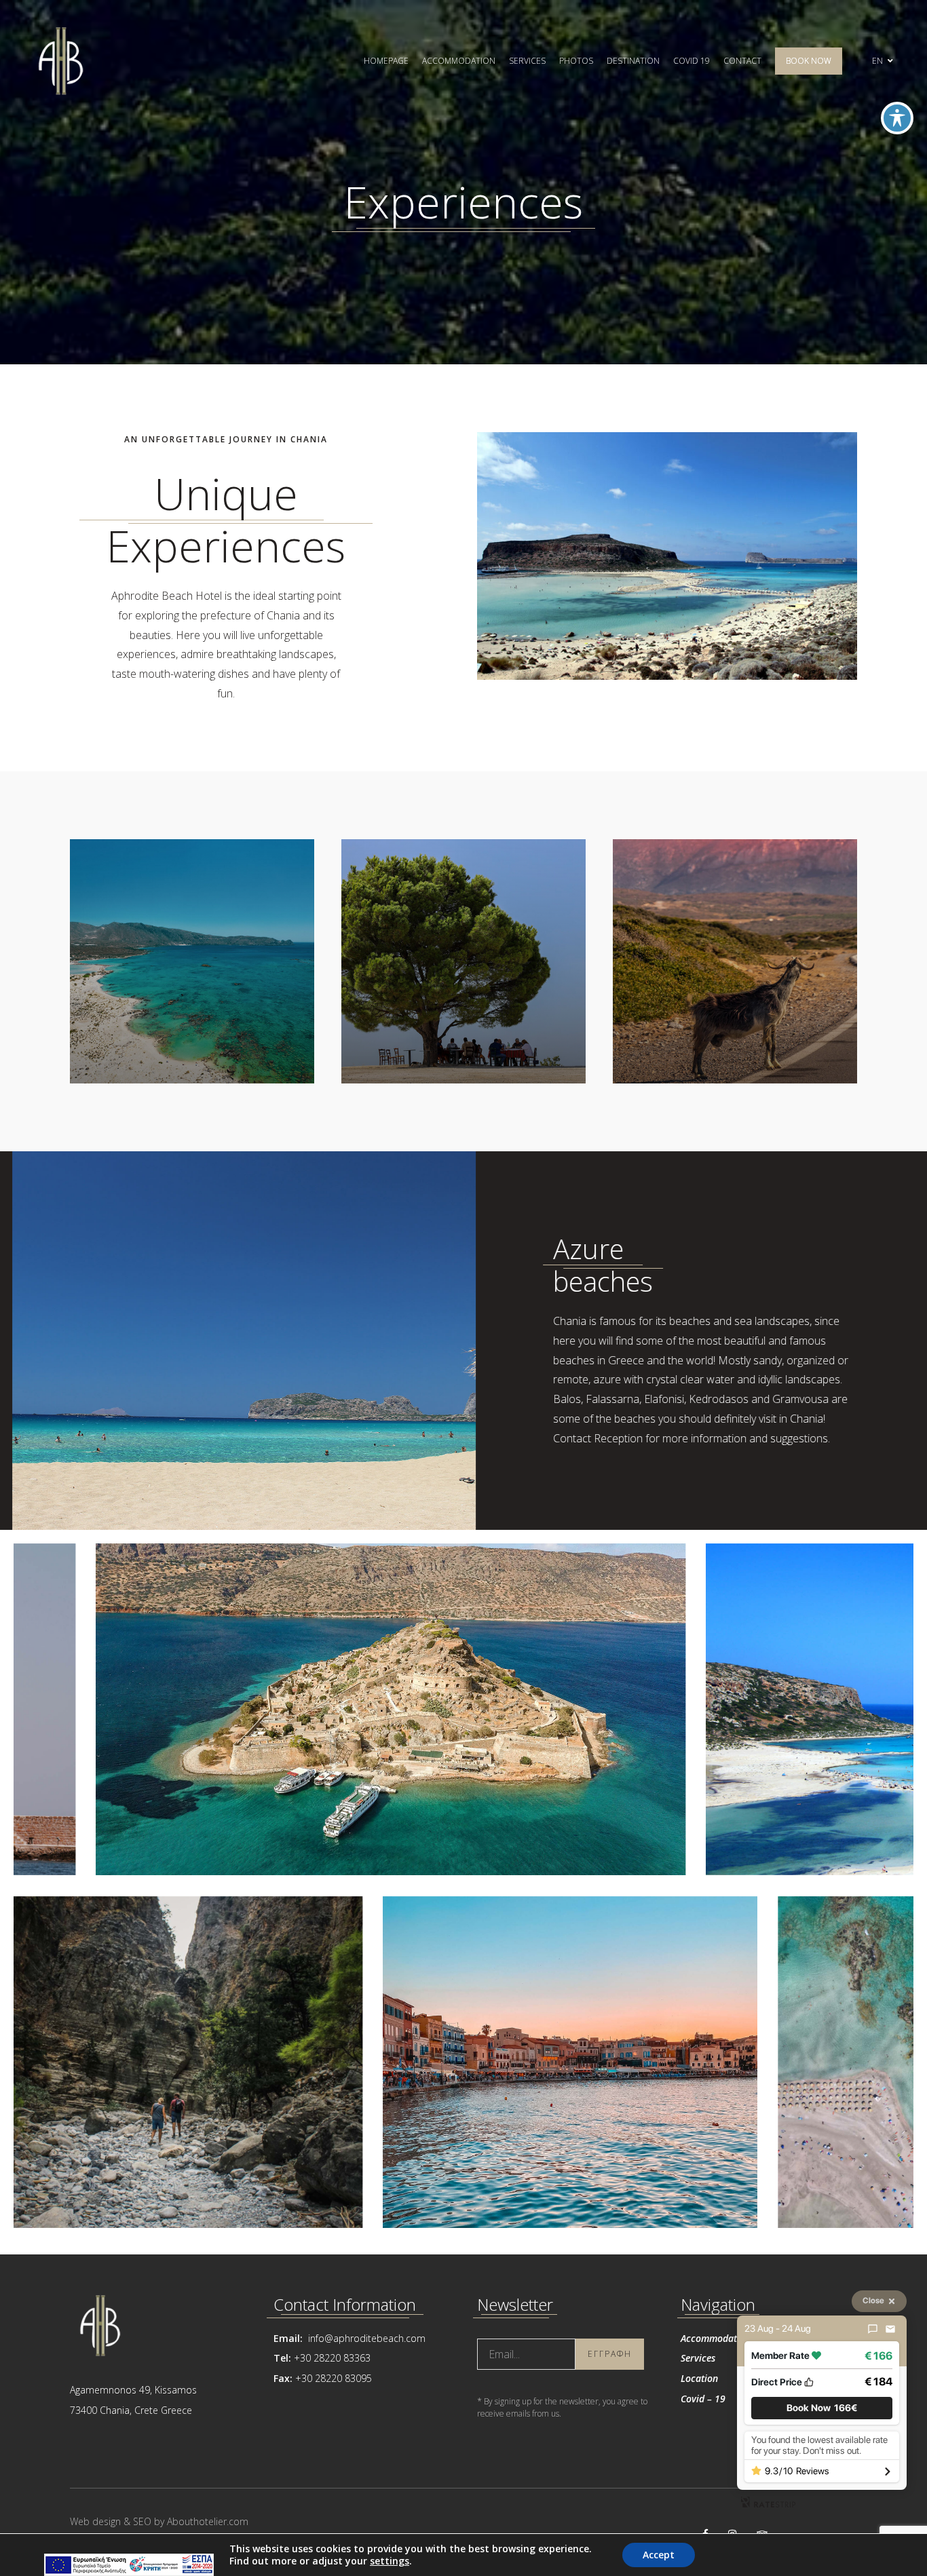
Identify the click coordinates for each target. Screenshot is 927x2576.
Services (527, 61)
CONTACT (742, 61)
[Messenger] (873, 2329)
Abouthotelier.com (208, 2521)
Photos (576, 61)
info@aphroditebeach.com (365, 2338)
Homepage (386, 61)
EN (878, 61)
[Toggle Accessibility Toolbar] (897, 118)
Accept (659, 2555)
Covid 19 (692, 61)
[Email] (890, 2329)
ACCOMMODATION (459, 61)
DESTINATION (633, 61)
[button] (822, 2408)
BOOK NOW (809, 61)
